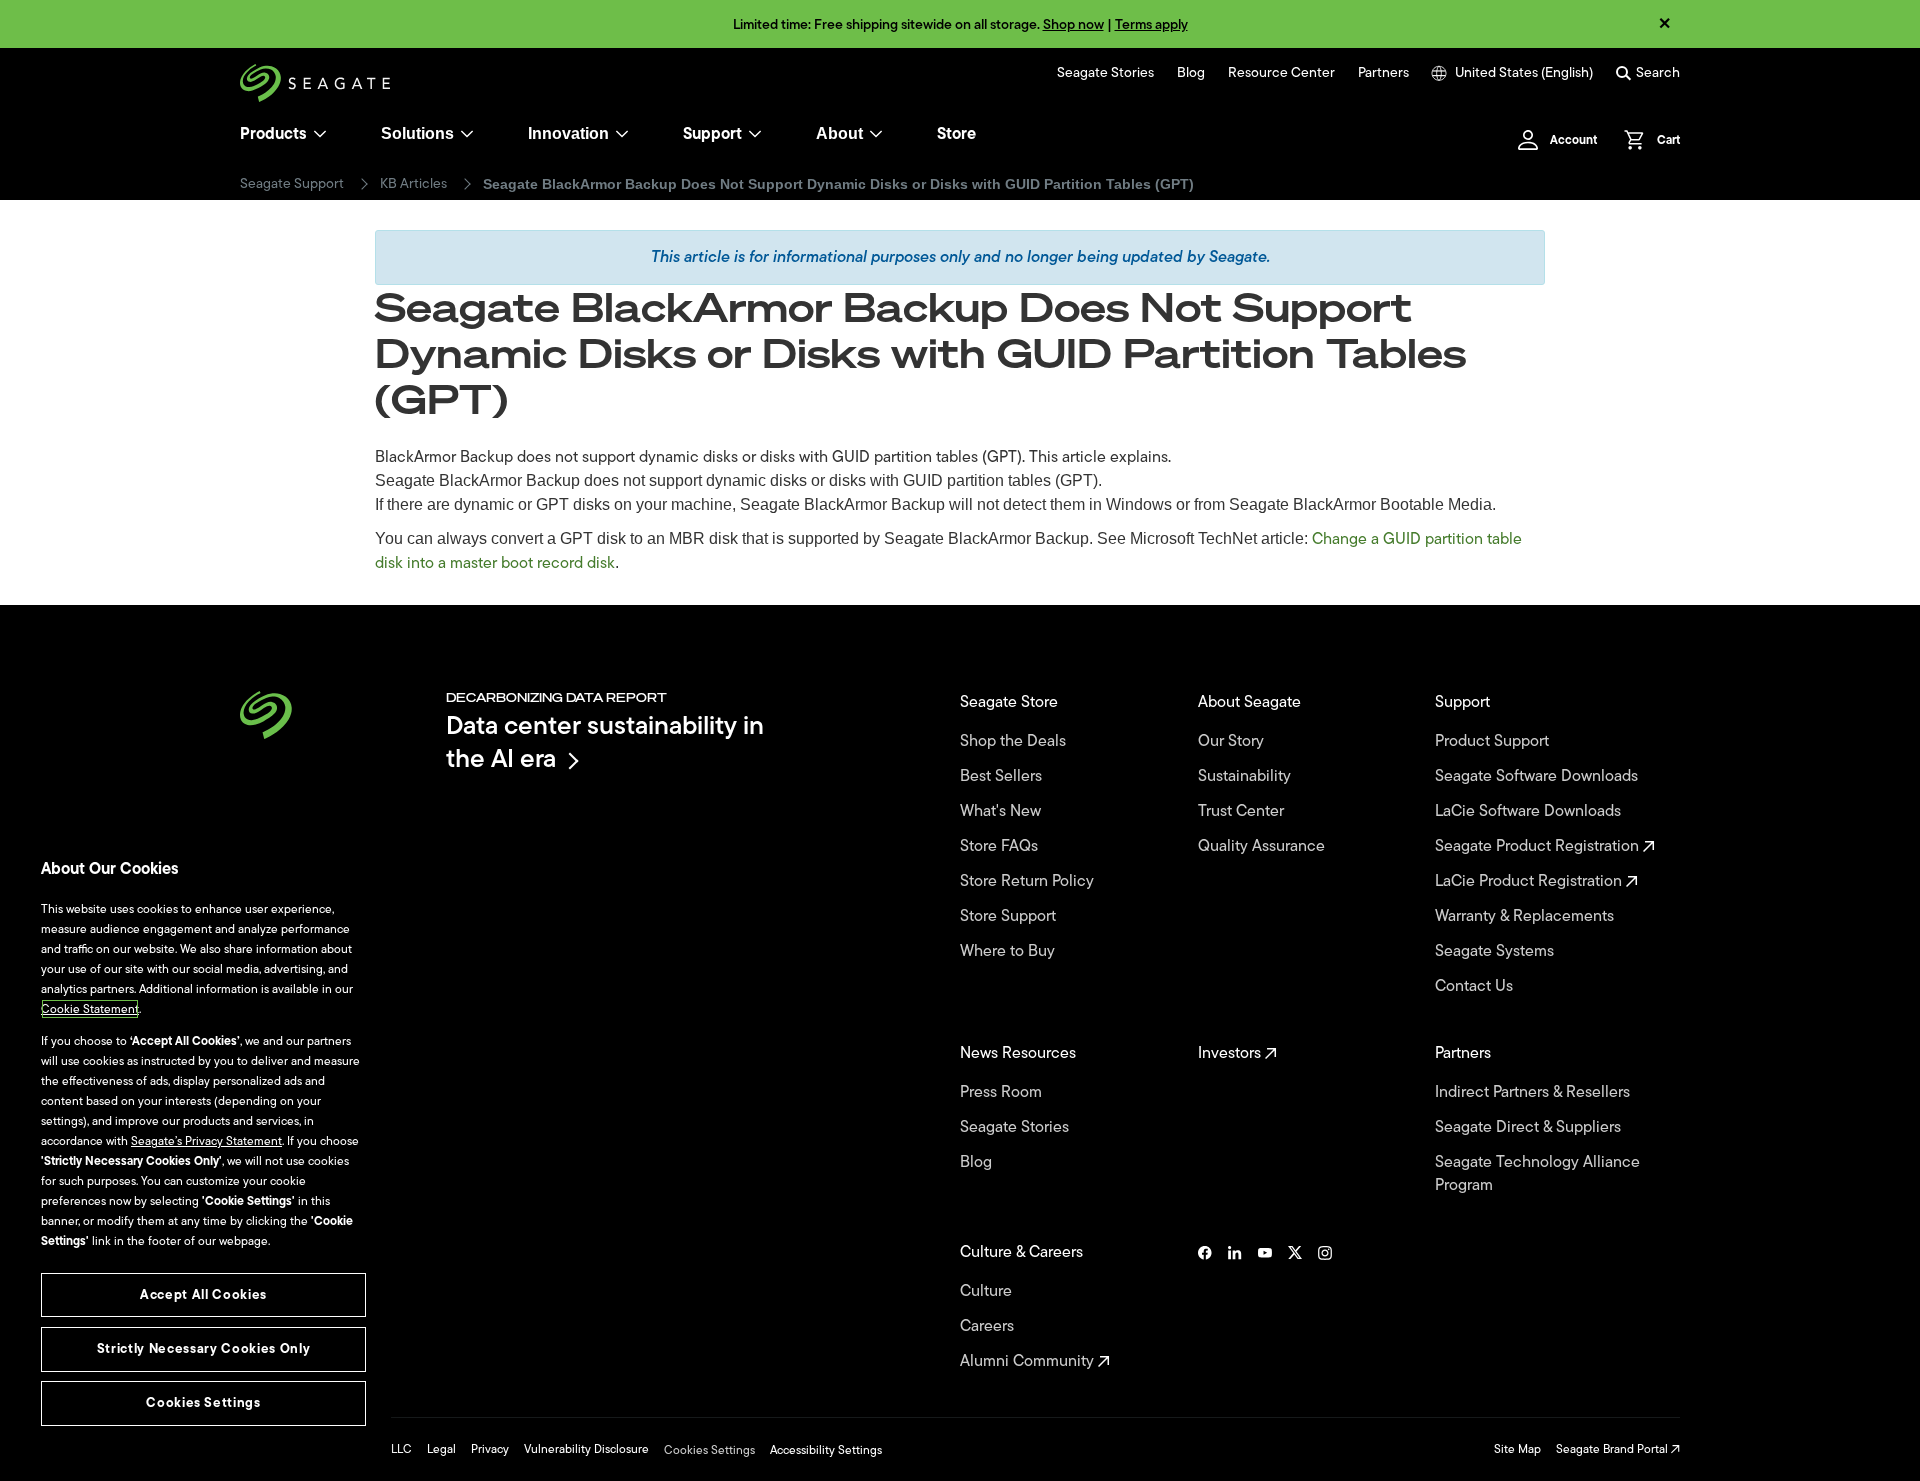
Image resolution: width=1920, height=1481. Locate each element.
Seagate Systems (1496, 951)
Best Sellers (1003, 776)
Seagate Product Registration (1539, 846)
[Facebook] (1205, 1307)
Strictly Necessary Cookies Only (203, 1348)
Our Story (1233, 741)
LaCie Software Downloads (1530, 811)
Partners (1383, 73)
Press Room (1003, 1092)
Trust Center (1243, 811)
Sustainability (1246, 776)
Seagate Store (1011, 702)
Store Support (1010, 916)
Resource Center (1281, 73)
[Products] (320, 134)
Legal (441, 1449)
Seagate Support (292, 184)
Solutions (417, 133)
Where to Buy (1009, 951)
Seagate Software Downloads (1538, 776)
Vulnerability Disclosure (586, 1449)
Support (712, 134)
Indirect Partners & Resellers (1534, 1092)
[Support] (755, 134)
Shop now (1073, 24)
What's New (1002, 811)
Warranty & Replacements (1526, 916)
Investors (1231, 1053)
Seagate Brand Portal (1613, 1449)
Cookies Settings (709, 1450)
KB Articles (413, 184)
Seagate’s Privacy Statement (206, 1141)
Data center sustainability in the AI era (605, 741)
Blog (1191, 73)
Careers (989, 1326)
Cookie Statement (90, 1009)
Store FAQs (1001, 846)
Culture (988, 1291)
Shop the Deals (1017, 741)
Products (273, 134)
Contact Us (1476, 986)
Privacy (490, 1449)
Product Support (1494, 741)
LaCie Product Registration (1530, 881)
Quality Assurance (1263, 846)
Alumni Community (1029, 1361)
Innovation (568, 133)
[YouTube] (1265, 1307)
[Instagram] (1325, 1307)
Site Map (1517, 1449)
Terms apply (1151, 24)
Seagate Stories (1105, 73)
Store (956, 134)
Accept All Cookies (203, 1294)
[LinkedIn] (1235, 1307)
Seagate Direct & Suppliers (1530, 1127)
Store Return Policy (1029, 881)
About (839, 133)
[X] (1295, 1307)
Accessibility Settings (826, 1450)
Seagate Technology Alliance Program (1537, 1174)
